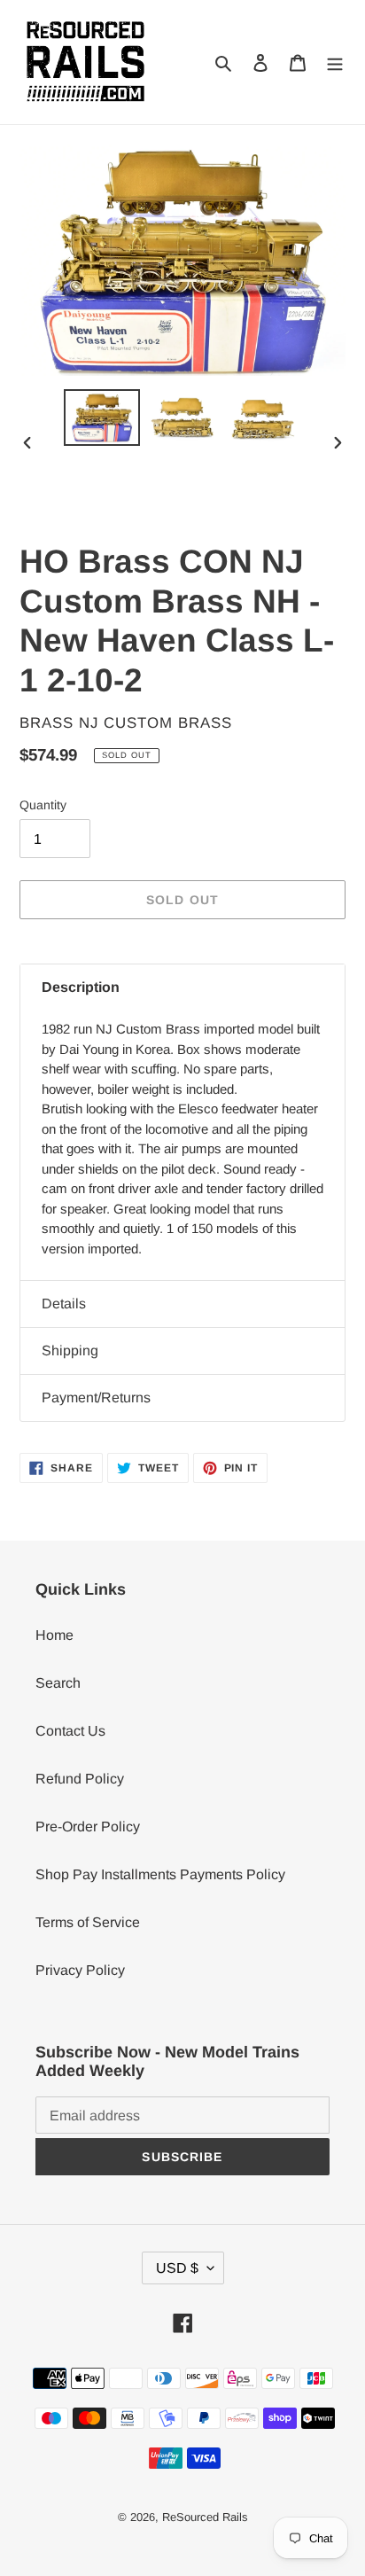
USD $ (177, 2268)
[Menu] (335, 62)
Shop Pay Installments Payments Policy (160, 1874)
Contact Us (70, 1731)
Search (58, 1683)
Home (54, 1635)
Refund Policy (80, 1779)
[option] (102, 417)
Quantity (43, 805)
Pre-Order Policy (88, 1827)
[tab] (182, 987)
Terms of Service (88, 1922)
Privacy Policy (80, 1970)
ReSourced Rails (205, 2517)
